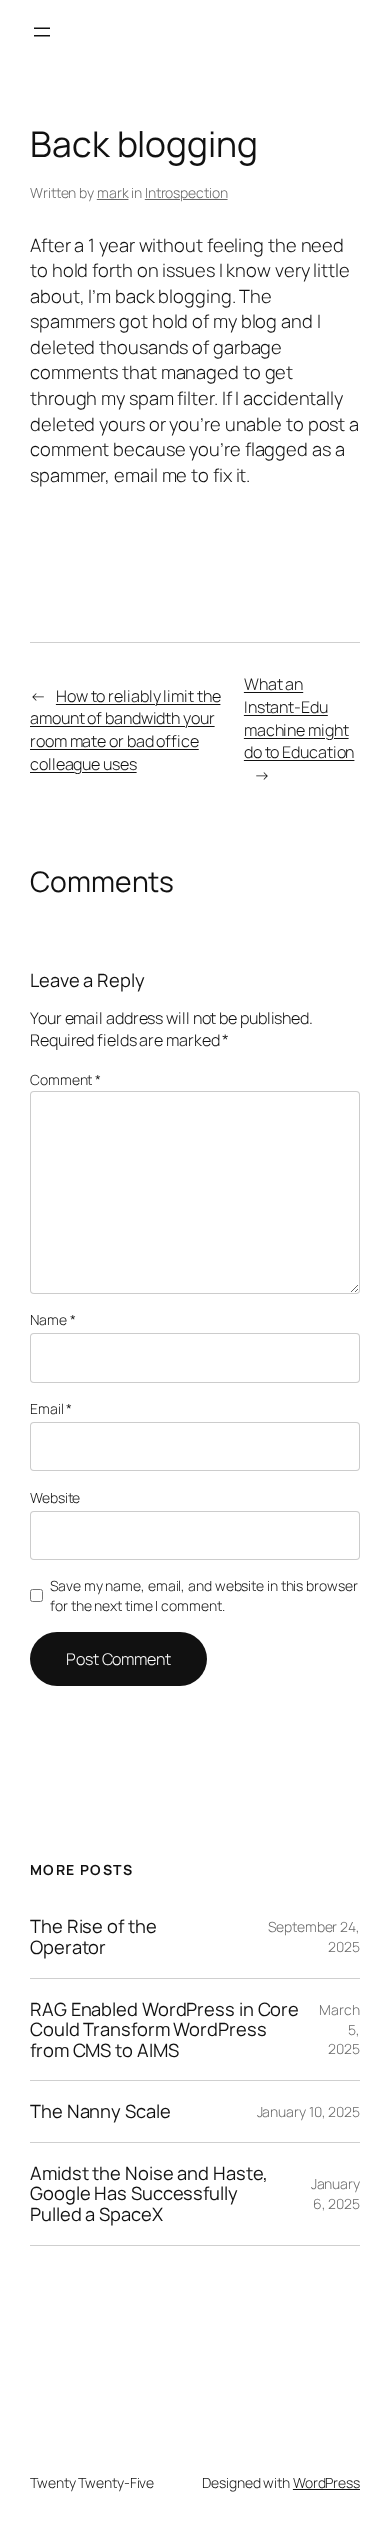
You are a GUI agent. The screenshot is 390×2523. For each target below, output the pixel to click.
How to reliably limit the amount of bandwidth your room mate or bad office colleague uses (125, 730)
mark (113, 192)
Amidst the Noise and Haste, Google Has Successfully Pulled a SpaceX (149, 2194)
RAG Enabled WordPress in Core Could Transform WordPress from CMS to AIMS (164, 2030)
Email (51, 1408)
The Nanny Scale (100, 2111)
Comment (65, 1079)
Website (55, 1497)
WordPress (326, 2482)
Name (52, 1319)
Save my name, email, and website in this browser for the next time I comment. (203, 1595)
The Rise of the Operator (93, 1936)
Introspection (186, 192)
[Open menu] (42, 32)
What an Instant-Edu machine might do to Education (299, 718)
